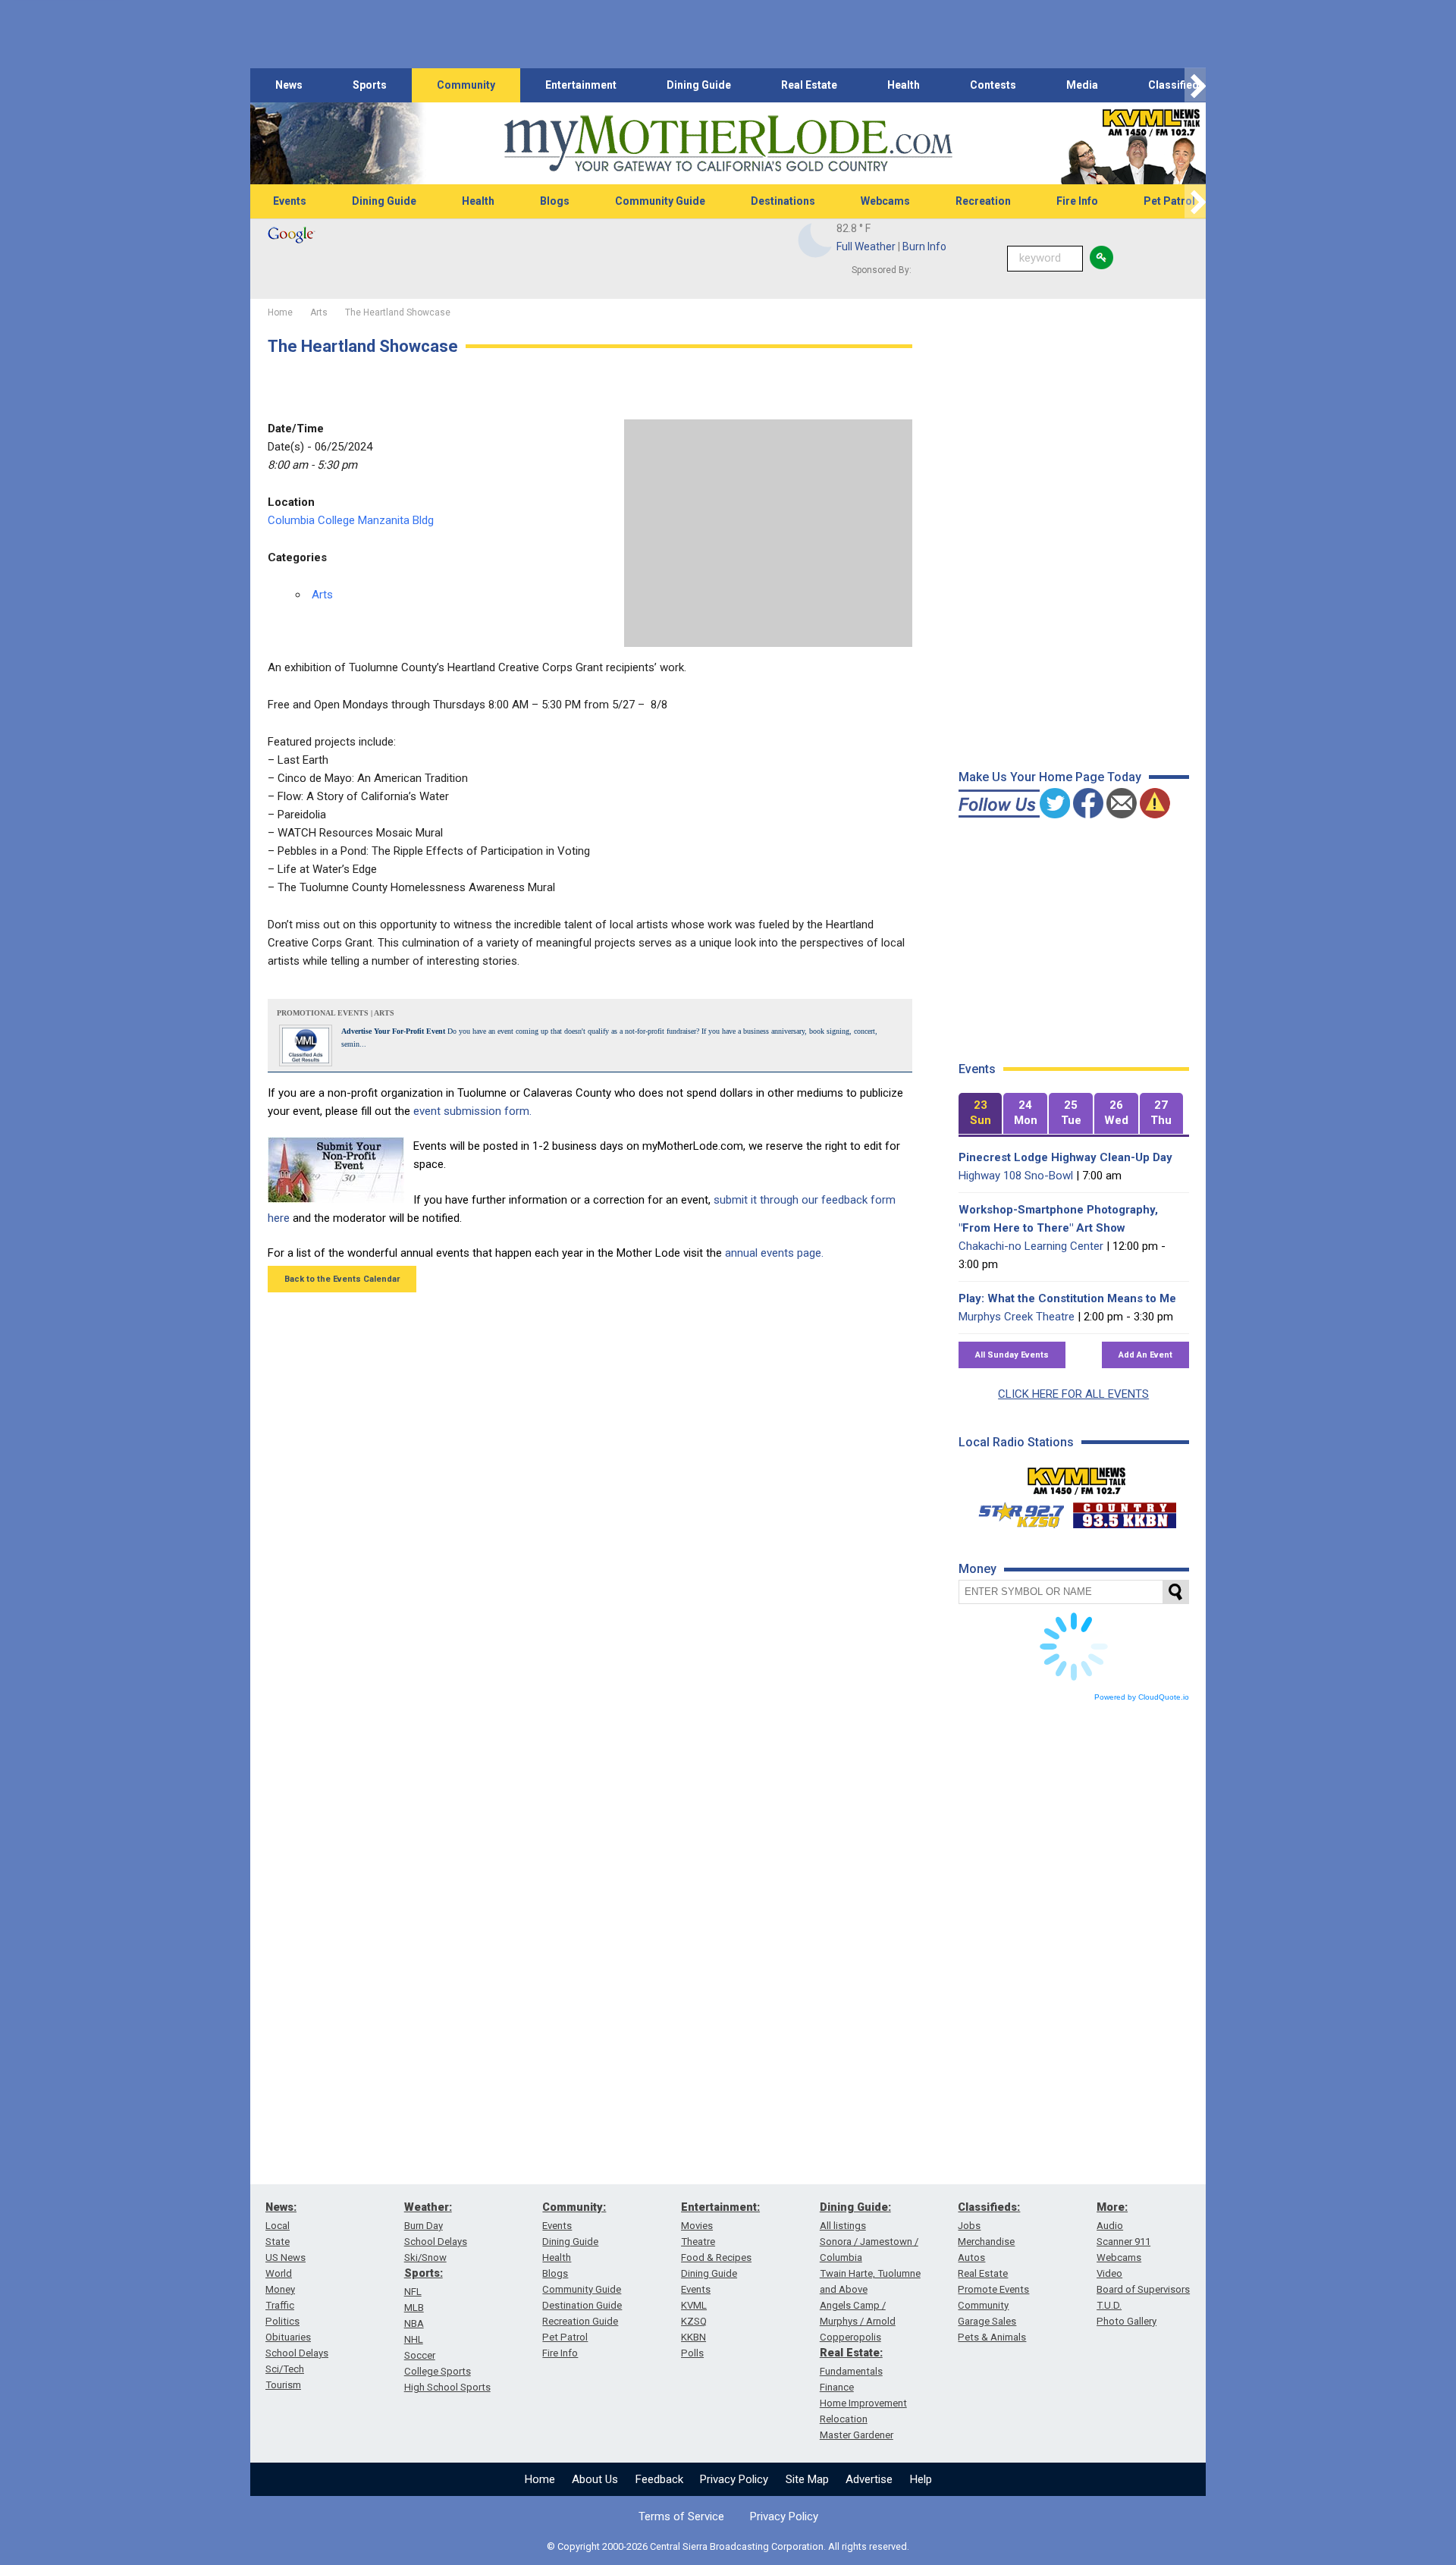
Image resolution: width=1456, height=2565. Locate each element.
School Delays (297, 2353)
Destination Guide (582, 2305)
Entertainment (581, 85)
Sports (370, 85)
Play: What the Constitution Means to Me (1067, 1298)
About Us (595, 2479)
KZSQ (694, 2321)
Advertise (869, 2479)
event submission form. (472, 1111)
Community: (574, 2207)
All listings (843, 2226)
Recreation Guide (580, 2321)
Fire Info (1077, 201)
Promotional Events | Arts (336, 1013)
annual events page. (774, 1253)
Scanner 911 (1123, 2242)
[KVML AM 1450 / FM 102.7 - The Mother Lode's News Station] (1077, 1477)
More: (1112, 2207)
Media (1082, 85)
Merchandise (986, 2242)
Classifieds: (989, 2207)
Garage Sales (987, 2321)
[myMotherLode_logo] (728, 144)
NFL (413, 2292)
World (279, 2273)
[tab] (981, 1114)
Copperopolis (850, 2337)
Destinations (783, 201)
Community (466, 85)
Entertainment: (720, 2207)
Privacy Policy (734, 2479)
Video (1109, 2273)
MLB (414, 2308)
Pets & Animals (992, 2337)
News (289, 85)
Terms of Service (681, 2516)
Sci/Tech (285, 2369)
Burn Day (424, 2226)
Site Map (807, 2479)
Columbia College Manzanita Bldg (351, 520)
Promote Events (993, 2289)
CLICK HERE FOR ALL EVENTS (1073, 1394)
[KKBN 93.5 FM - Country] (1124, 1512)
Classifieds (1177, 85)
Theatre (698, 2242)
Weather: (428, 2207)
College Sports (438, 2371)
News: (281, 2207)
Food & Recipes (716, 2257)
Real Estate (809, 85)
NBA (414, 2323)
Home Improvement (863, 2403)
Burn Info (924, 246)
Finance (837, 2387)
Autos (971, 2257)
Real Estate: (851, 2353)
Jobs (969, 2226)
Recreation (983, 201)
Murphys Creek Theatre (1017, 1317)
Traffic (280, 2305)
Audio (1110, 2226)
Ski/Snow (425, 2257)
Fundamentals (851, 2371)
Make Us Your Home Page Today (1050, 777)
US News (286, 2257)
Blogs (555, 201)
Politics (282, 2321)
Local (278, 2226)
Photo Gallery (1127, 2321)
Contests (993, 85)
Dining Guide (699, 85)
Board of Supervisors (1143, 2289)
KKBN (693, 2337)
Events (290, 201)
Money (280, 2289)
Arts (322, 595)
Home (540, 2479)
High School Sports (447, 2387)
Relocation (844, 2419)
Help (921, 2479)
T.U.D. (1109, 2305)
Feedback (659, 2479)
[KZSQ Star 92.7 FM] (1015, 1512)
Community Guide (660, 201)
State (278, 2242)
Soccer (420, 2355)
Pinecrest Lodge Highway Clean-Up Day (1065, 1157)
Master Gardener (857, 2435)
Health (904, 85)
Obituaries (288, 2337)
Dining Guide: (855, 2207)
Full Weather (866, 246)
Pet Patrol (1169, 201)
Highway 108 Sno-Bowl (1016, 1176)
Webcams (885, 201)
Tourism (283, 2385)
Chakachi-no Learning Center (1031, 1246)
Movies (697, 2226)
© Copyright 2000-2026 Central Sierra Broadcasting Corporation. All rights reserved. (728, 2546)
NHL (414, 2339)
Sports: (424, 2273)
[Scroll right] (1195, 85)
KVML (694, 2305)
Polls (692, 2353)
